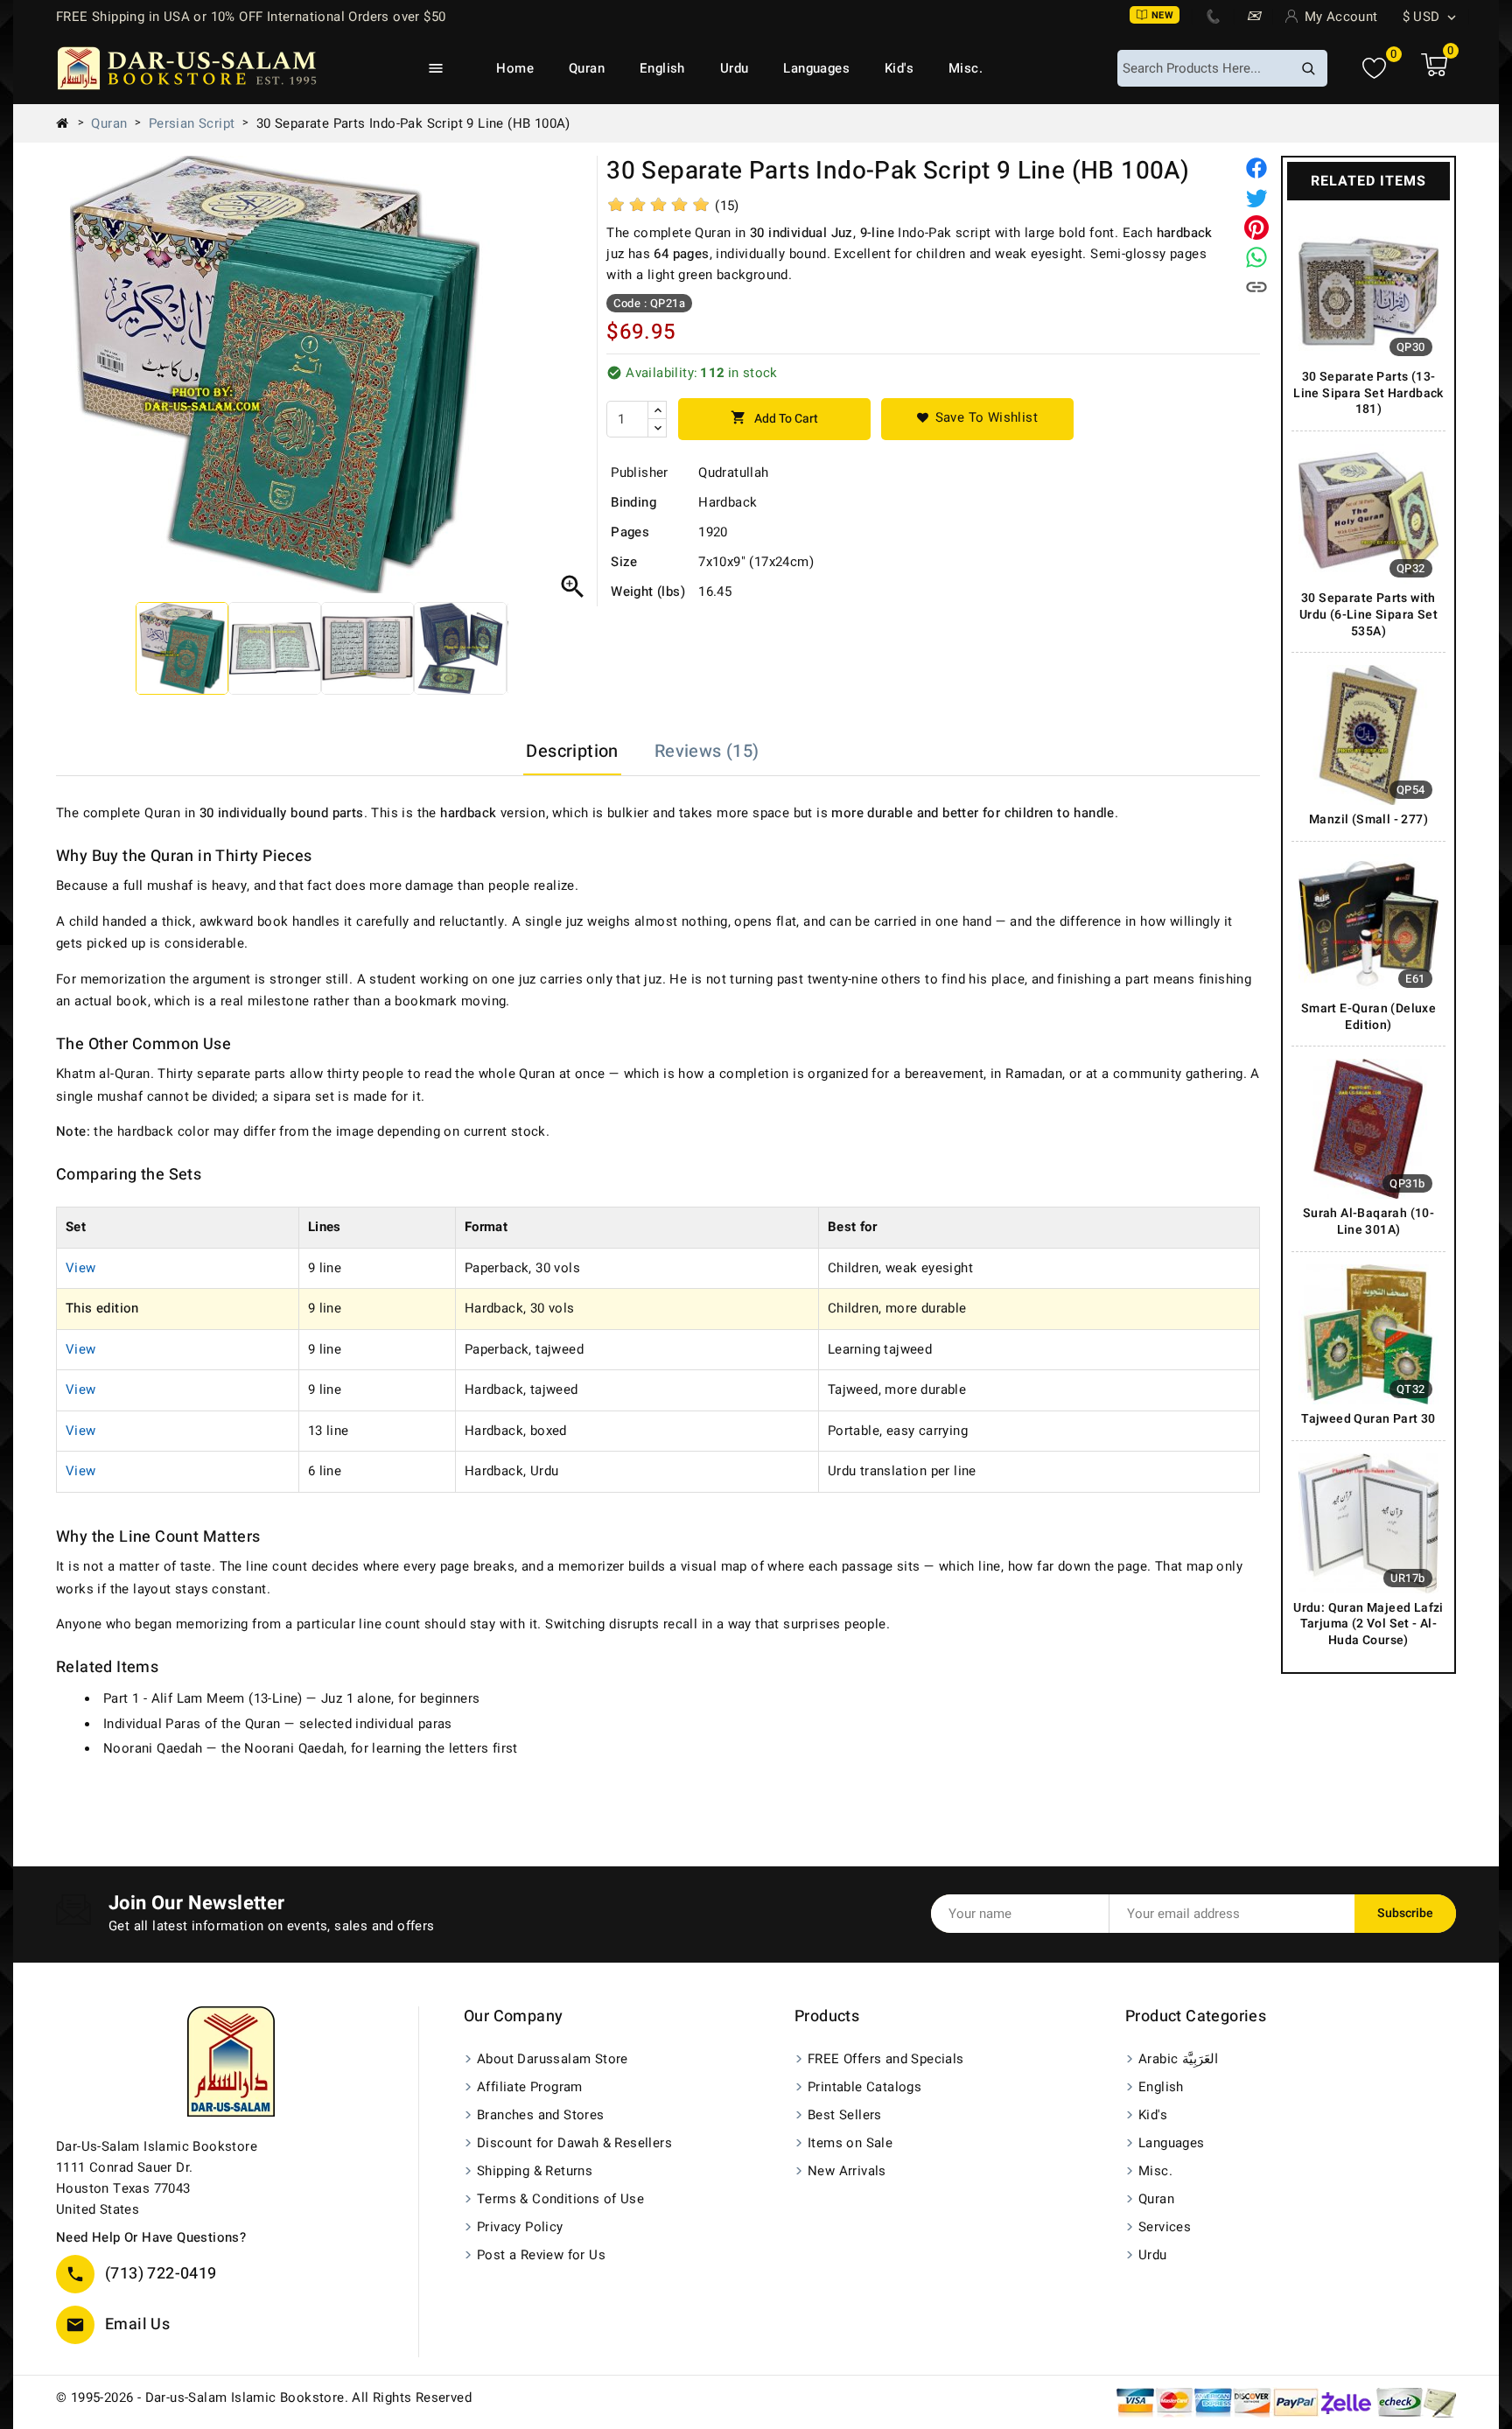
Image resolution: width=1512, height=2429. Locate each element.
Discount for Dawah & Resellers (574, 2143)
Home (515, 68)
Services (1165, 2227)
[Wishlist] (1374, 69)
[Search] (1308, 68)
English (662, 68)
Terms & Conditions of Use (560, 2199)
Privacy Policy (520, 2227)
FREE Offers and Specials (886, 2059)
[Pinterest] (1256, 227)
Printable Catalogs (864, 2087)
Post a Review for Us (541, 2255)
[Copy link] (1256, 287)
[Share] (1256, 168)
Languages (816, 68)
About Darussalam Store (553, 2059)
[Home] (69, 123)
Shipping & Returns (535, 2171)
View (81, 1268)
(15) (727, 206)
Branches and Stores (541, 2115)
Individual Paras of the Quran (192, 1724)
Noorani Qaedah (153, 1748)
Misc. (966, 68)
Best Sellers (845, 2115)
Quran (587, 68)
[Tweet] (1256, 198)
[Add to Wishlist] (977, 419)
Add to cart (774, 419)
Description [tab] (572, 751)
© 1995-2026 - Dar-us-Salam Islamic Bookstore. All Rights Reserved (264, 2397)
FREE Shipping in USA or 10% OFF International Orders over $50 (251, 17)
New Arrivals (847, 2171)
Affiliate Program (530, 2087)
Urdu (735, 68)
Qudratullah (733, 472)
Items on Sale (850, 2143)
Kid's (899, 68)
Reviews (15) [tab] (707, 751)
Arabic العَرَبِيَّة (1178, 2059)
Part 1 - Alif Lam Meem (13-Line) (203, 1698)
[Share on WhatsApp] (1256, 257)
